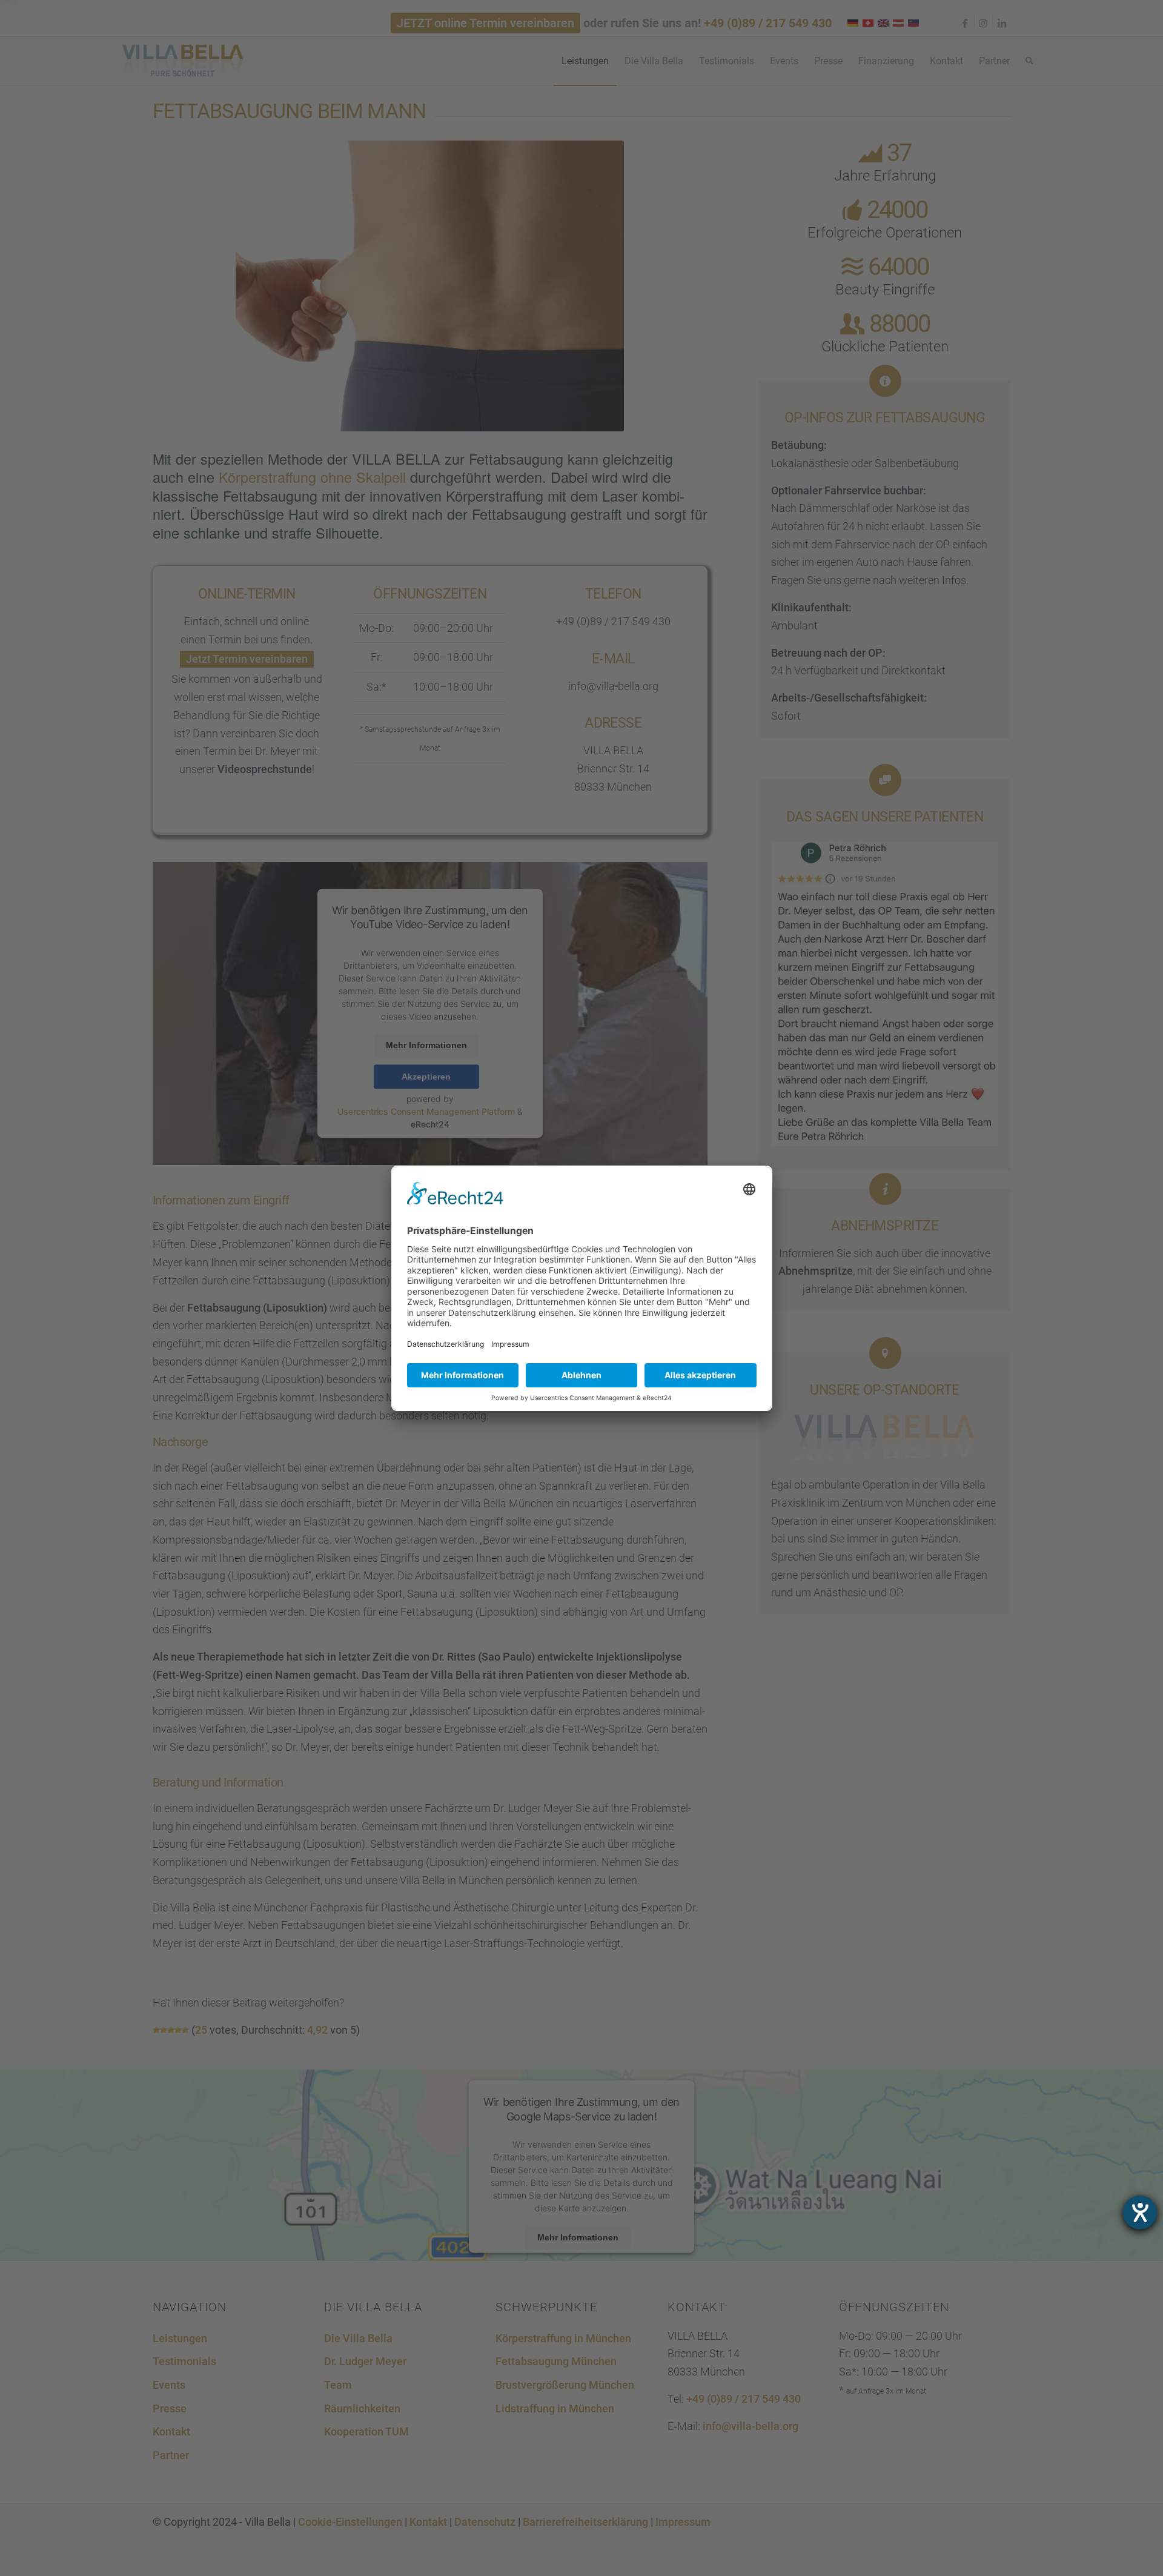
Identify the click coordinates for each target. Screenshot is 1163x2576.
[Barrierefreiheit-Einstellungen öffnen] (1140, 2213)
